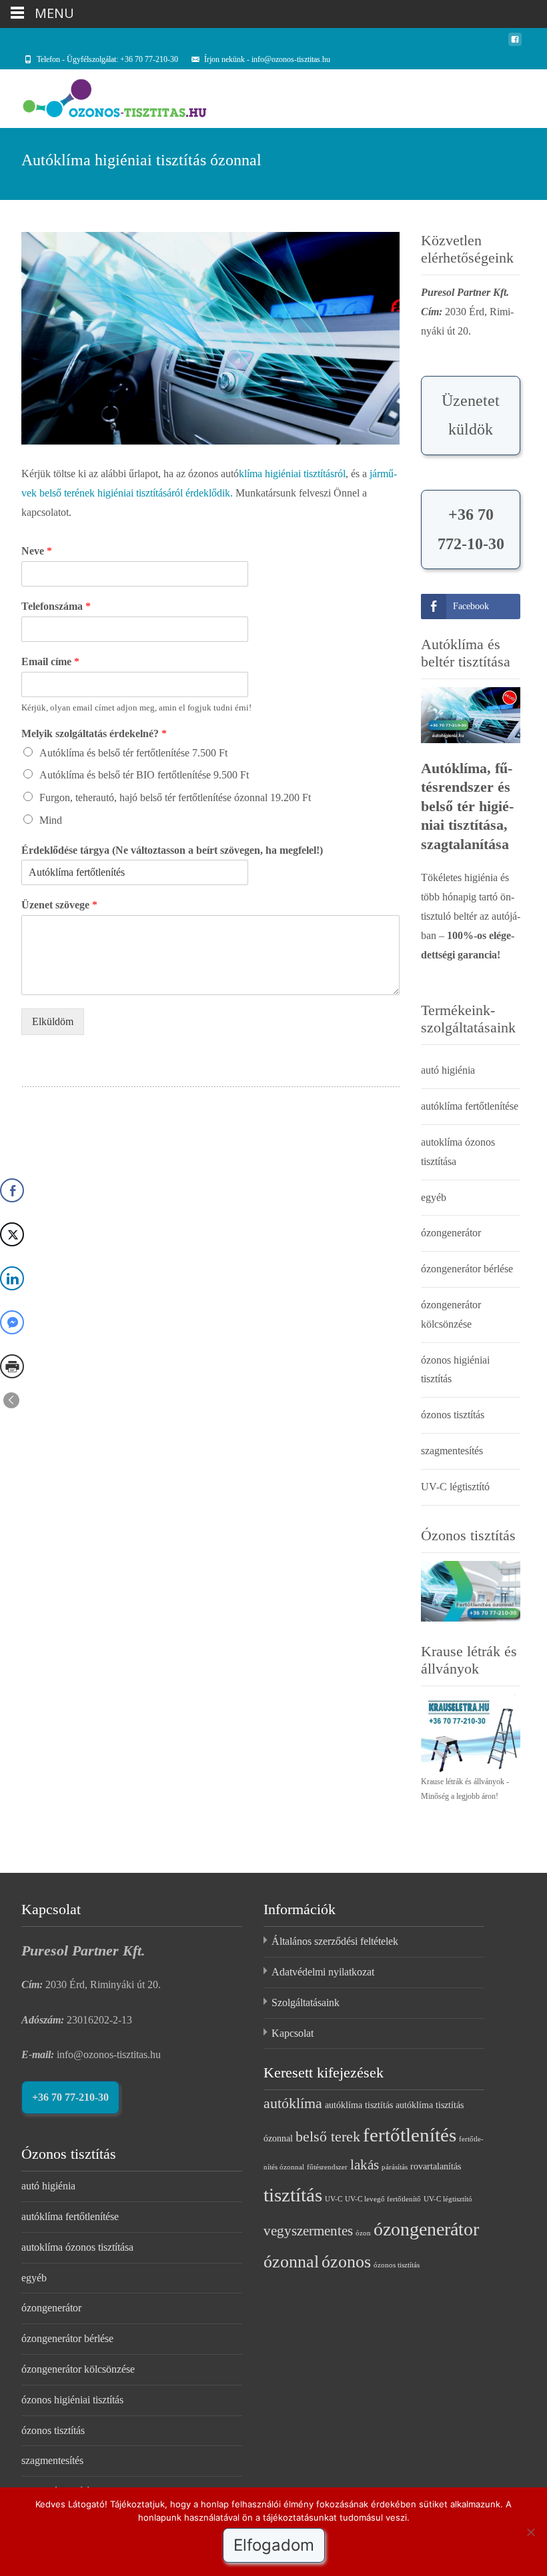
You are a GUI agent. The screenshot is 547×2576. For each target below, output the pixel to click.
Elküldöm (53, 1021)
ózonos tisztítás (453, 1415)
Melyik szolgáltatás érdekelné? (94, 733)
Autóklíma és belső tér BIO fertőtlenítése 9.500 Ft (144, 775)
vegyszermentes (308, 2231)
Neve (37, 551)
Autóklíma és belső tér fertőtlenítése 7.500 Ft (133, 753)
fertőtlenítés (410, 2135)
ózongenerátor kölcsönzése (78, 2369)
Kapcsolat (293, 2033)
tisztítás (293, 2195)
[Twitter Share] (12, 1234)
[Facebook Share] (12, 1190)
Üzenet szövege (59, 905)
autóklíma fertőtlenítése (470, 1106)
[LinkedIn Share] (12, 1278)
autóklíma (293, 2103)
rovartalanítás (436, 2166)
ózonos (346, 2261)
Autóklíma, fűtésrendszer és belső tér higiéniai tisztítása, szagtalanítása (467, 806)
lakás (365, 2165)
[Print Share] (12, 1366)
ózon (363, 2233)
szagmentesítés (452, 1451)
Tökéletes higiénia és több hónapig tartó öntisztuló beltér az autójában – (471, 916)
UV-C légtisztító (455, 1487)
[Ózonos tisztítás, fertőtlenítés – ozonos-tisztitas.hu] (104, 96)
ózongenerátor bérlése (467, 1269)
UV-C (334, 2199)
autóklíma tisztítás (359, 2105)
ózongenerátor (451, 1233)
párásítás (395, 2167)
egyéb (434, 1197)
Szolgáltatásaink (306, 2002)
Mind (51, 820)
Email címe (50, 661)
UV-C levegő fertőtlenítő (383, 2199)
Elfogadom (274, 2545)
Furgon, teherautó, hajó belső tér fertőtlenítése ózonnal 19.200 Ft (175, 797)
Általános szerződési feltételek (335, 1941)
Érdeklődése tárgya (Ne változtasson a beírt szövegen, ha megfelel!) (172, 850)
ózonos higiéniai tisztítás (72, 2400)
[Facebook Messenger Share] (12, 1322)
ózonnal (291, 2261)
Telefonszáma (56, 606)
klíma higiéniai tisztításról (292, 474)
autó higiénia (448, 1070)
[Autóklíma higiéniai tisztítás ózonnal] (210, 338)
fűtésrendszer (327, 2167)
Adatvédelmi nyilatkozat (323, 1972)
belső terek (328, 2136)
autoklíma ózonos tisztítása (77, 2247)
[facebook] (515, 44)
